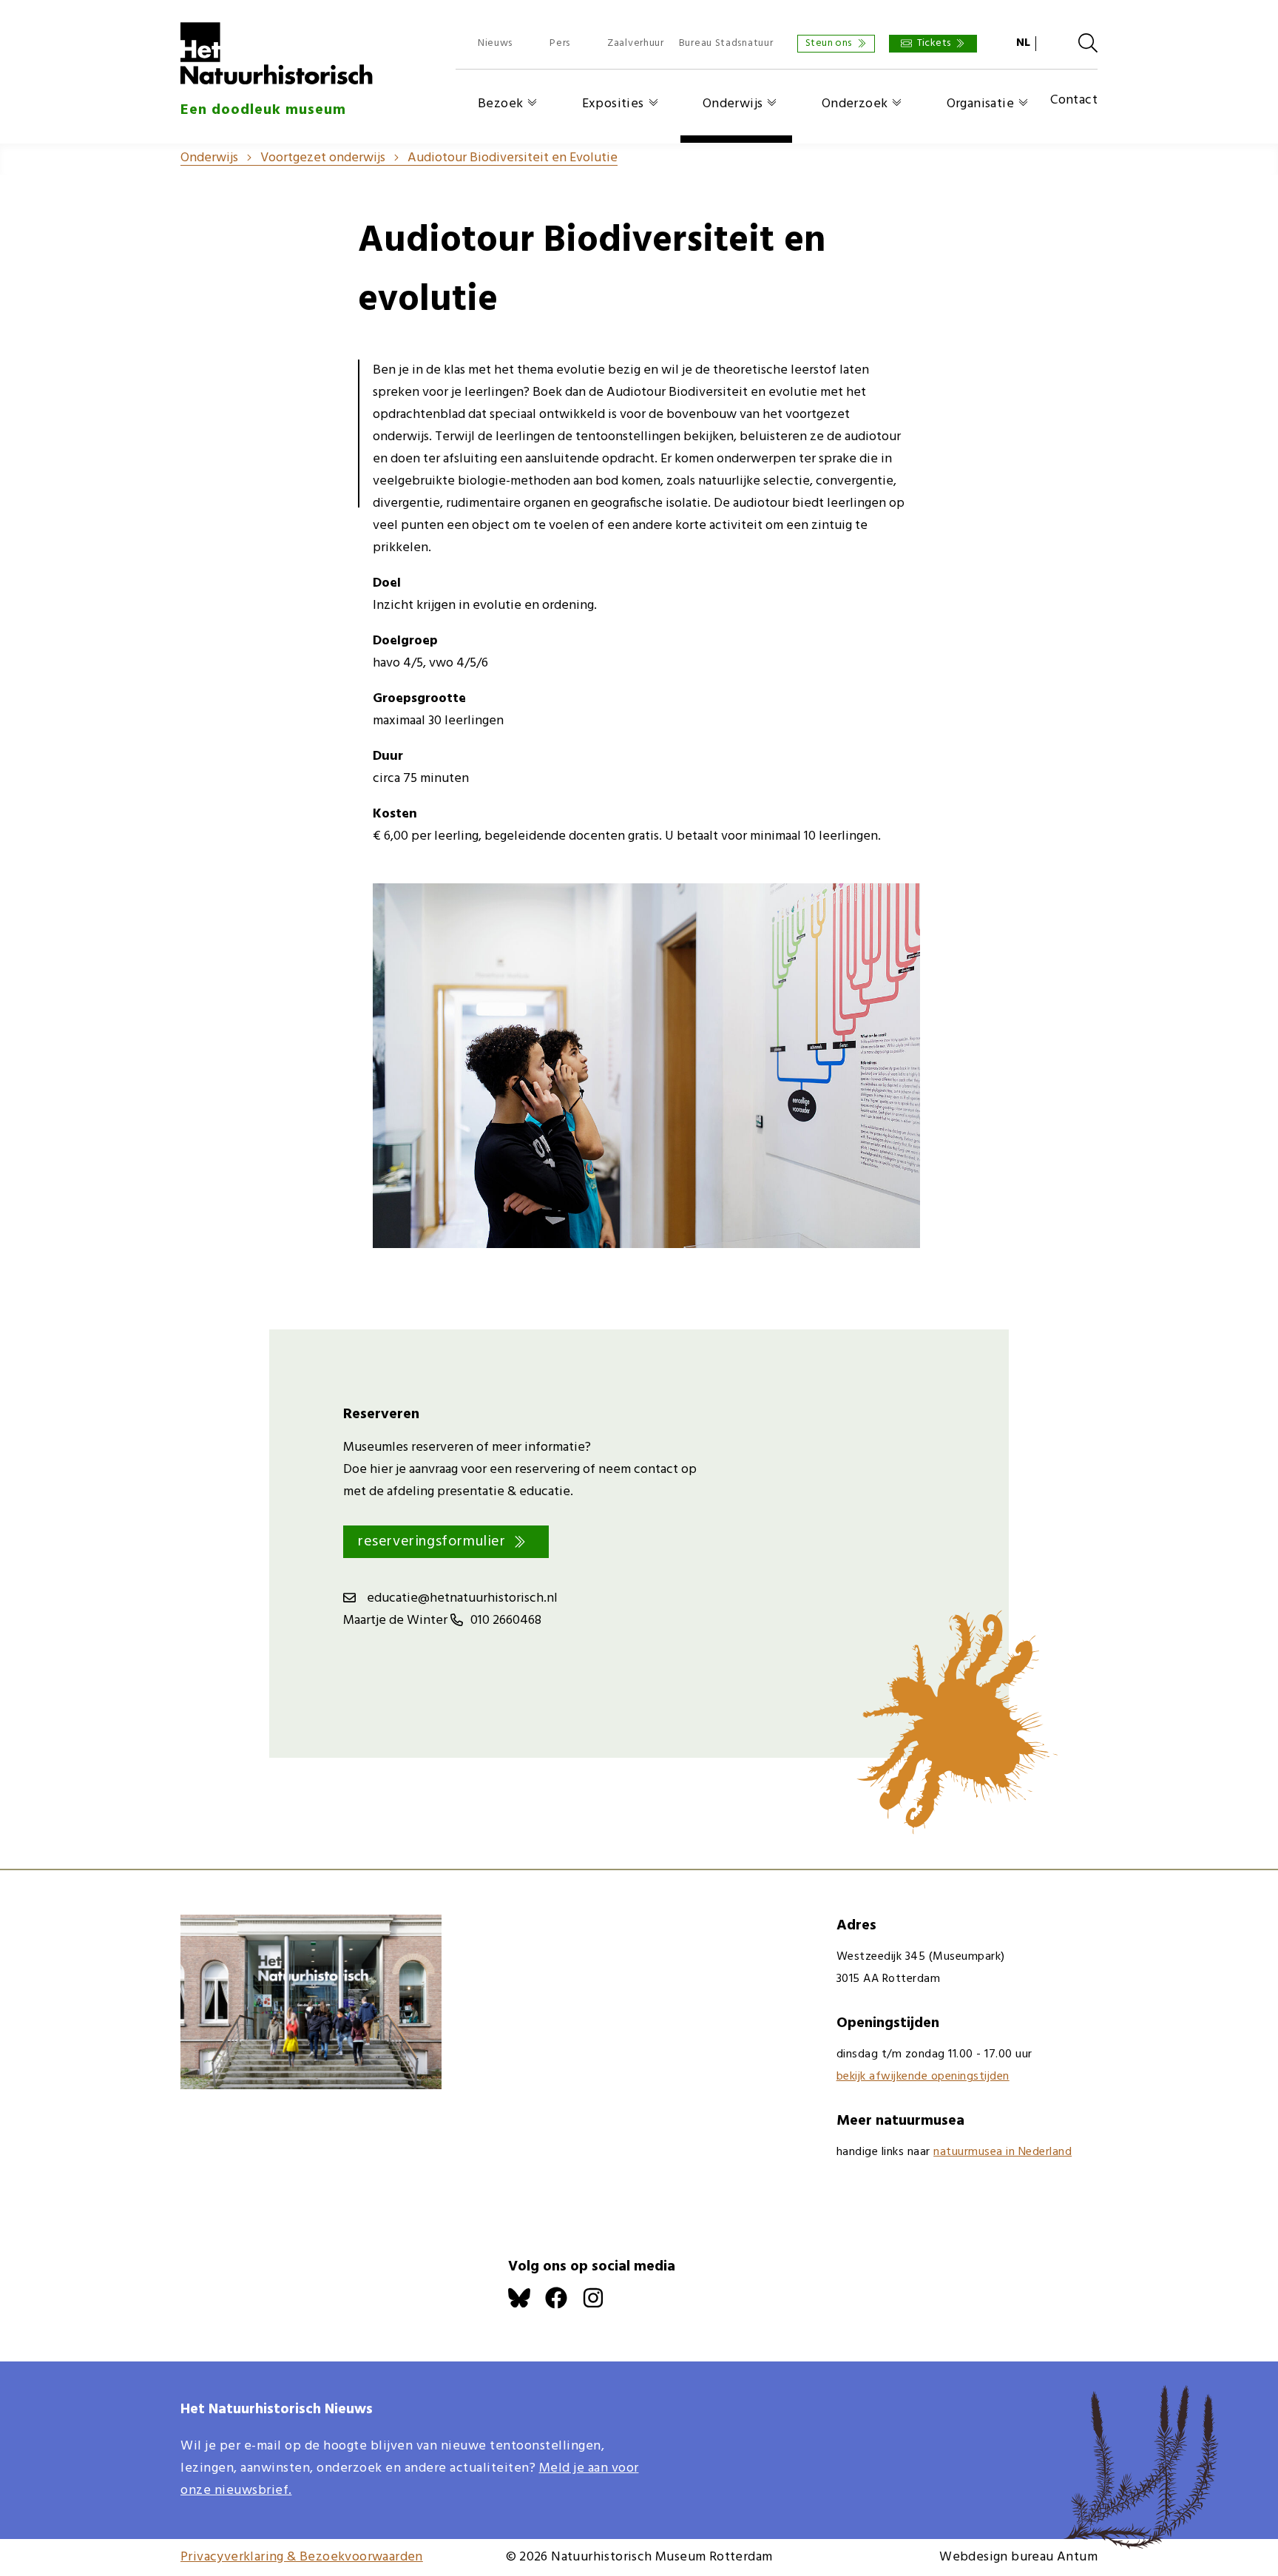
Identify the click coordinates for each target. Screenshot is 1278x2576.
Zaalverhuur (636, 43)
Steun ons (829, 43)
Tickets (934, 43)
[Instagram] (601, 2306)
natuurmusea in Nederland (1003, 2152)
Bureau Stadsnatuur (726, 43)
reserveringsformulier (432, 1542)
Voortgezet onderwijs (323, 158)
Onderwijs (733, 104)
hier (381, 1470)
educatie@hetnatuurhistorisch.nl (462, 1598)
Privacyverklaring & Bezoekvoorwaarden (302, 2557)
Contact (1074, 101)
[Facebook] (564, 2306)
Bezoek (500, 104)
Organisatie (980, 104)
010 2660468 (506, 1621)
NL (1023, 43)
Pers (560, 43)
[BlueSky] (527, 2306)
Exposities (613, 104)
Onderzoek (855, 104)
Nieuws (495, 43)
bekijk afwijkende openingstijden (923, 2077)
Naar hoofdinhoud (52, 11)
